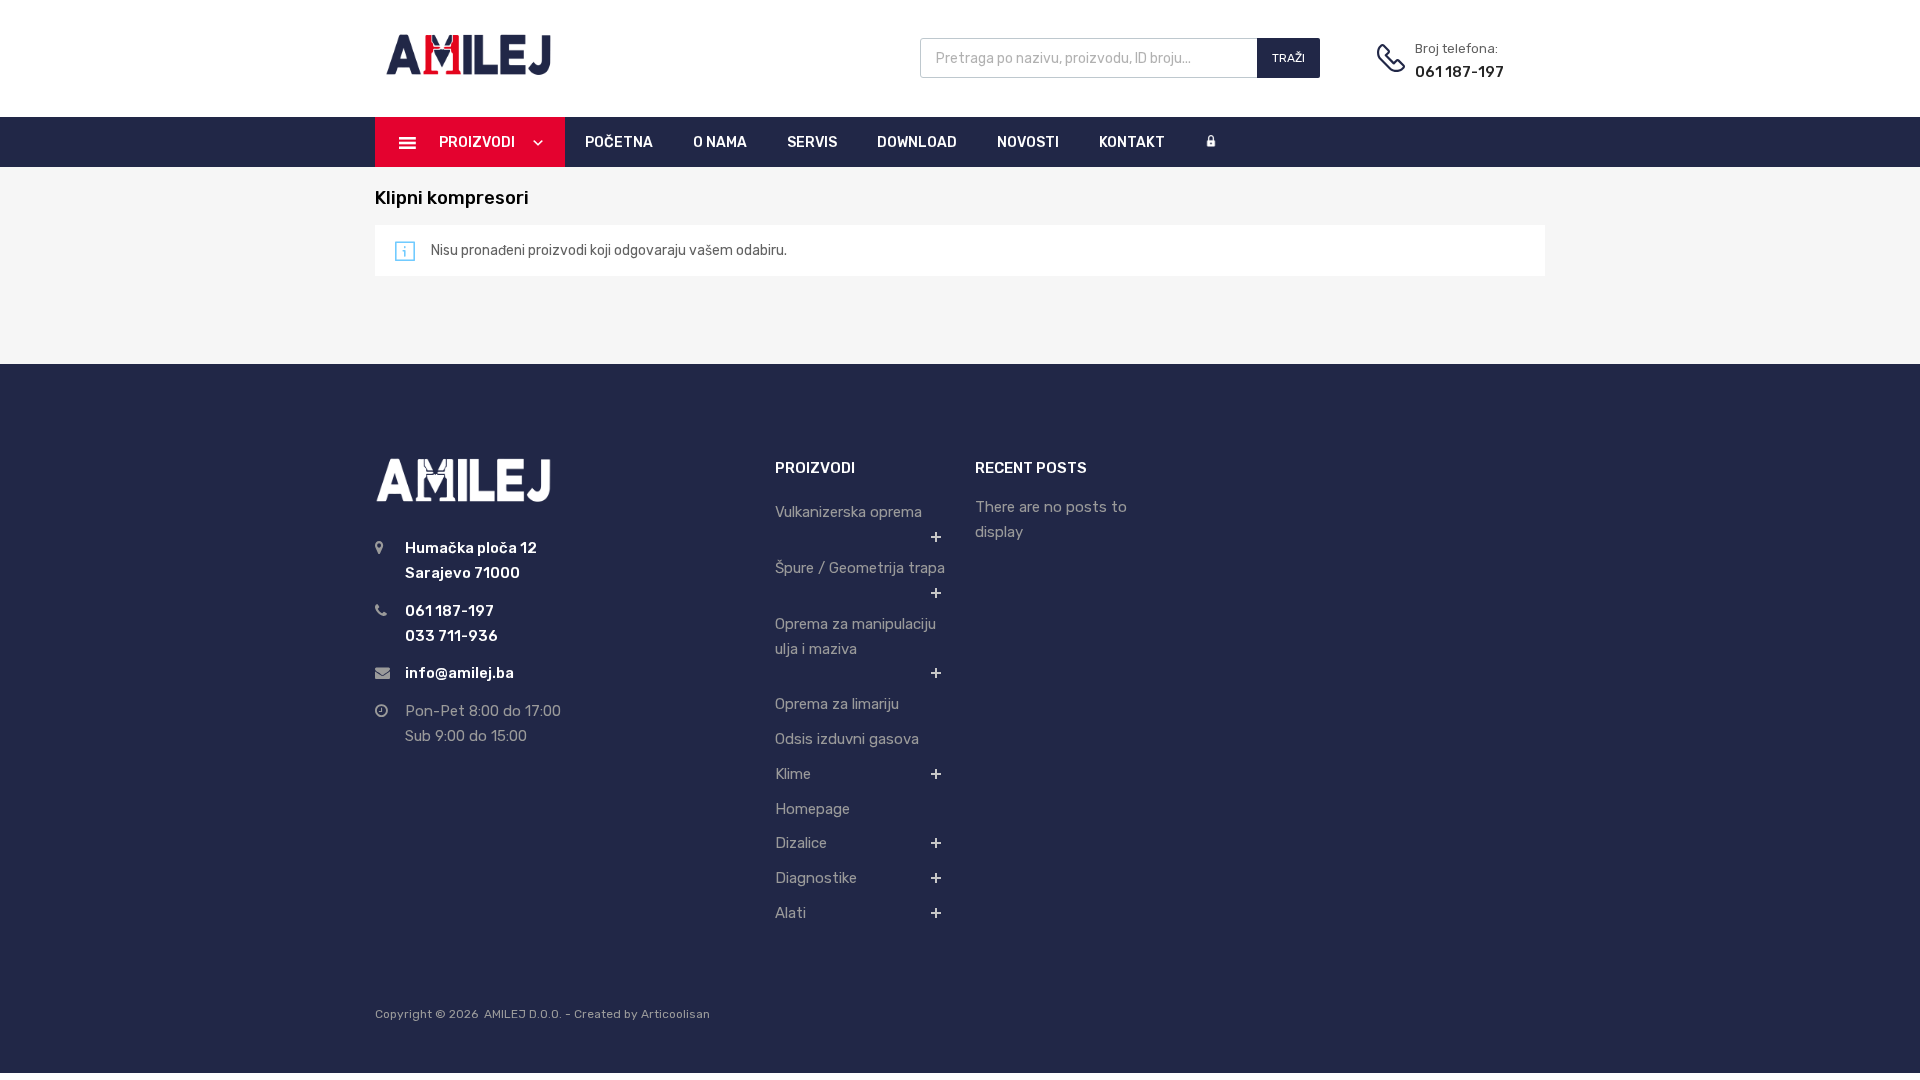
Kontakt (1132, 142)
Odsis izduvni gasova (847, 739)
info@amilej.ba (459, 673)
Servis (812, 142)
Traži (1288, 58)
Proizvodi (477, 142)
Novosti (1028, 142)
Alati (790, 913)
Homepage (812, 809)
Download (917, 142)
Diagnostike (816, 878)
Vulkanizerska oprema (848, 512)
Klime (793, 774)
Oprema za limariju (837, 704)
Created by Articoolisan (642, 1014)
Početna (619, 142)
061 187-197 (1459, 72)
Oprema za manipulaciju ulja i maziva (855, 636)
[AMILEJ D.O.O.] (465, 72)
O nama (720, 142)
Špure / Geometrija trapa (860, 568)
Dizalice (801, 843)
